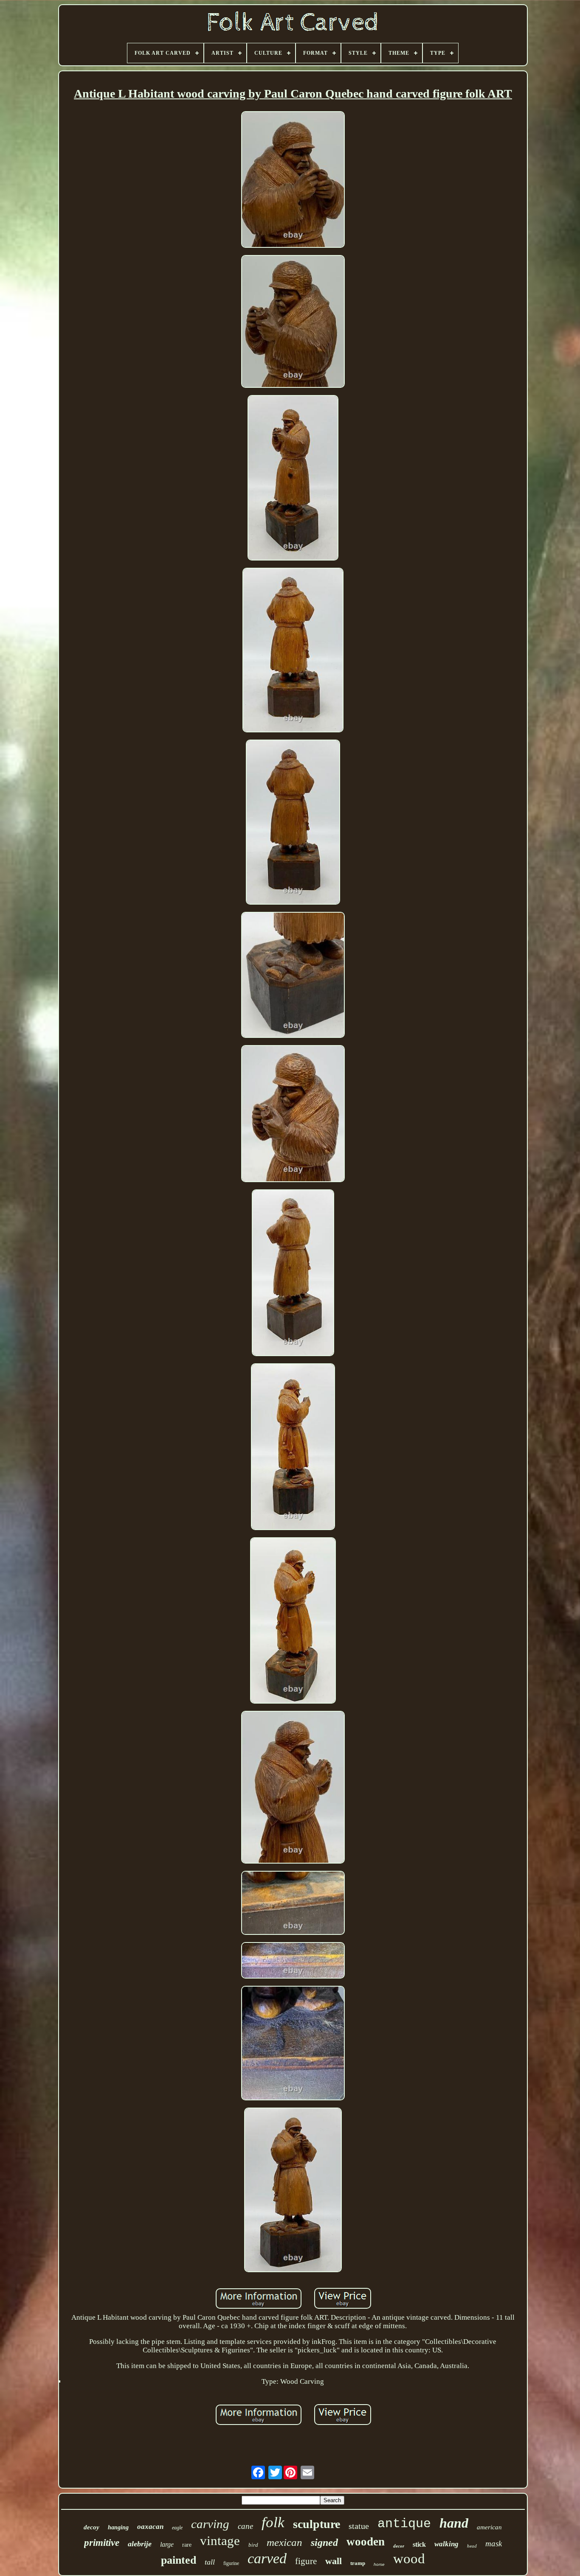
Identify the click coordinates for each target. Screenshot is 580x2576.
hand (454, 2523)
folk (273, 2522)
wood (409, 2559)
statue (359, 2526)
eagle (177, 2528)
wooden (366, 2542)
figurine (231, 2563)
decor (399, 2546)
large (167, 2544)
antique (404, 2524)
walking (446, 2544)
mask (494, 2544)
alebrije (140, 2544)
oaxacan (150, 2527)
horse (379, 2564)
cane (245, 2526)
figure (306, 2561)
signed (324, 2542)
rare (187, 2545)
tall (210, 2562)
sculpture (317, 2524)
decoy (92, 2527)
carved (267, 2558)
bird (253, 2545)
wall (334, 2561)
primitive (102, 2543)
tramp (358, 2563)
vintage (220, 2541)
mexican (284, 2542)
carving (210, 2524)
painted (179, 2560)
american (489, 2527)
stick (419, 2544)
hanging (118, 2527)
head (472, 2546)
